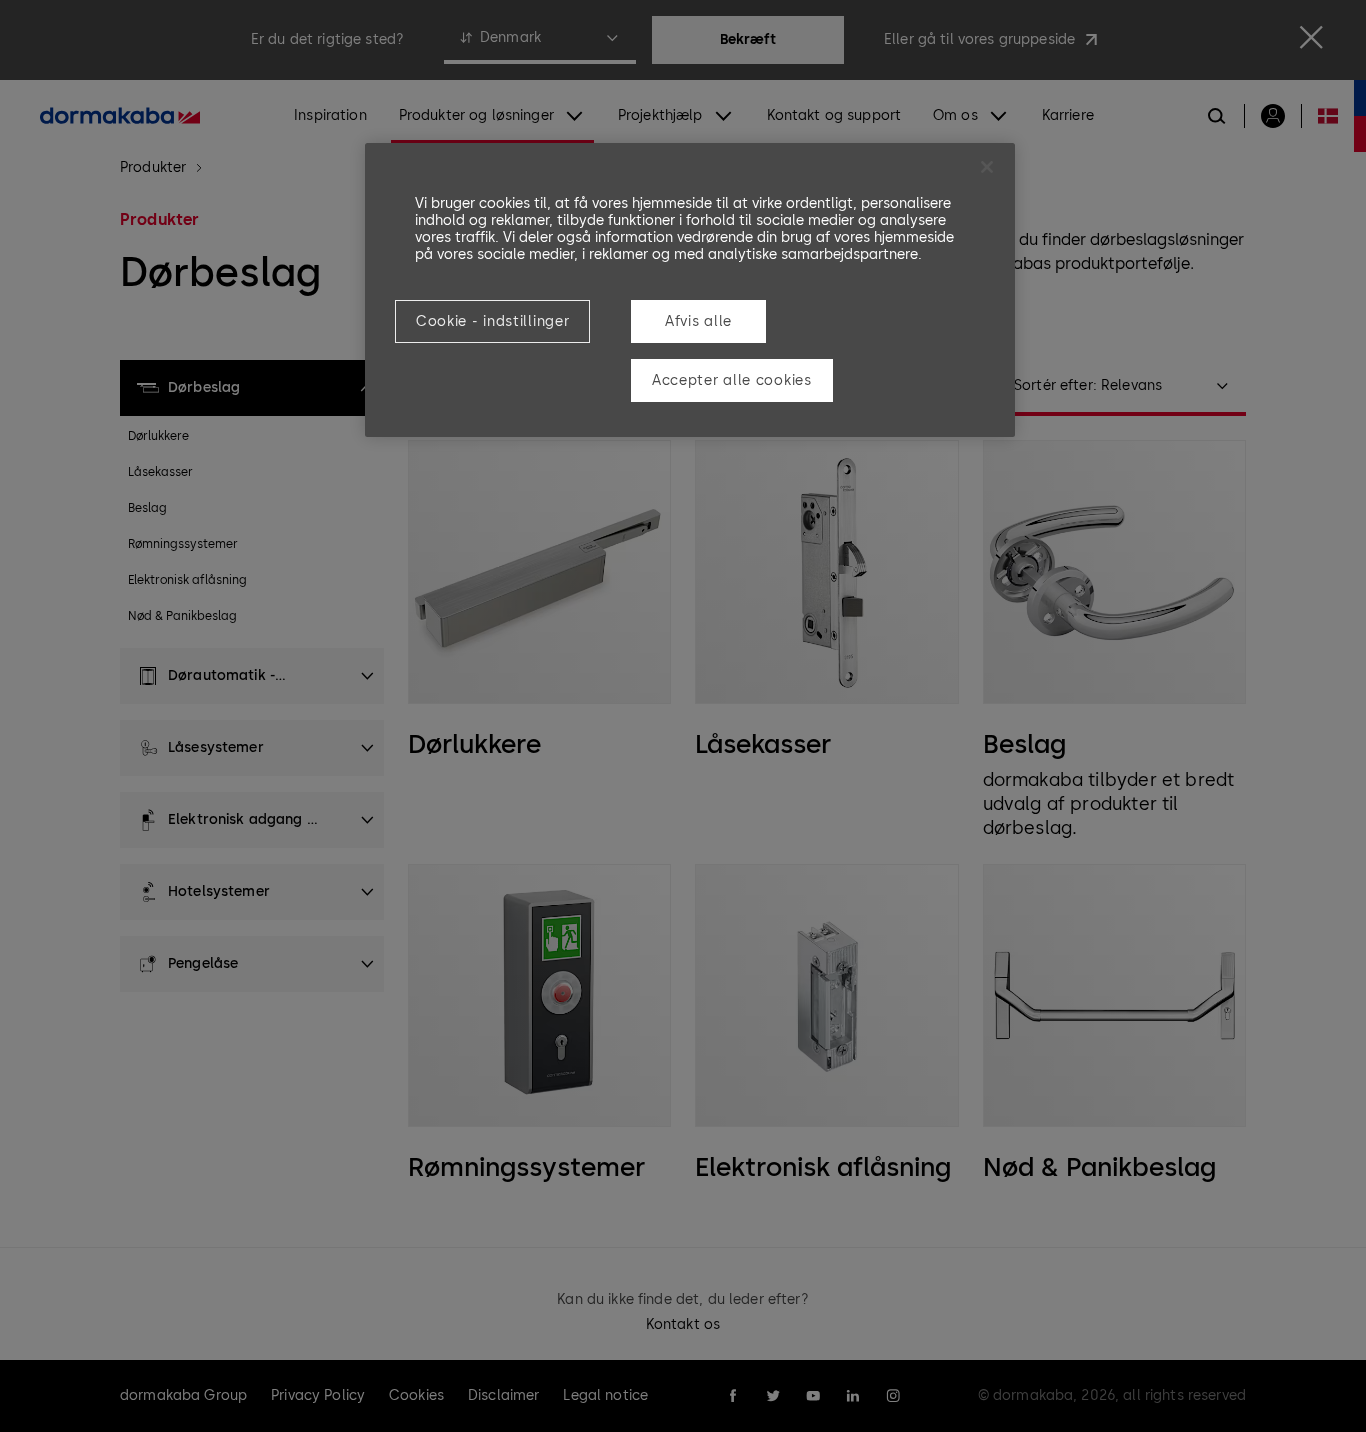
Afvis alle (698, 321)
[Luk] (987, 167)
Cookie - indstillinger (492, 321)
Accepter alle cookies (732, 380)
